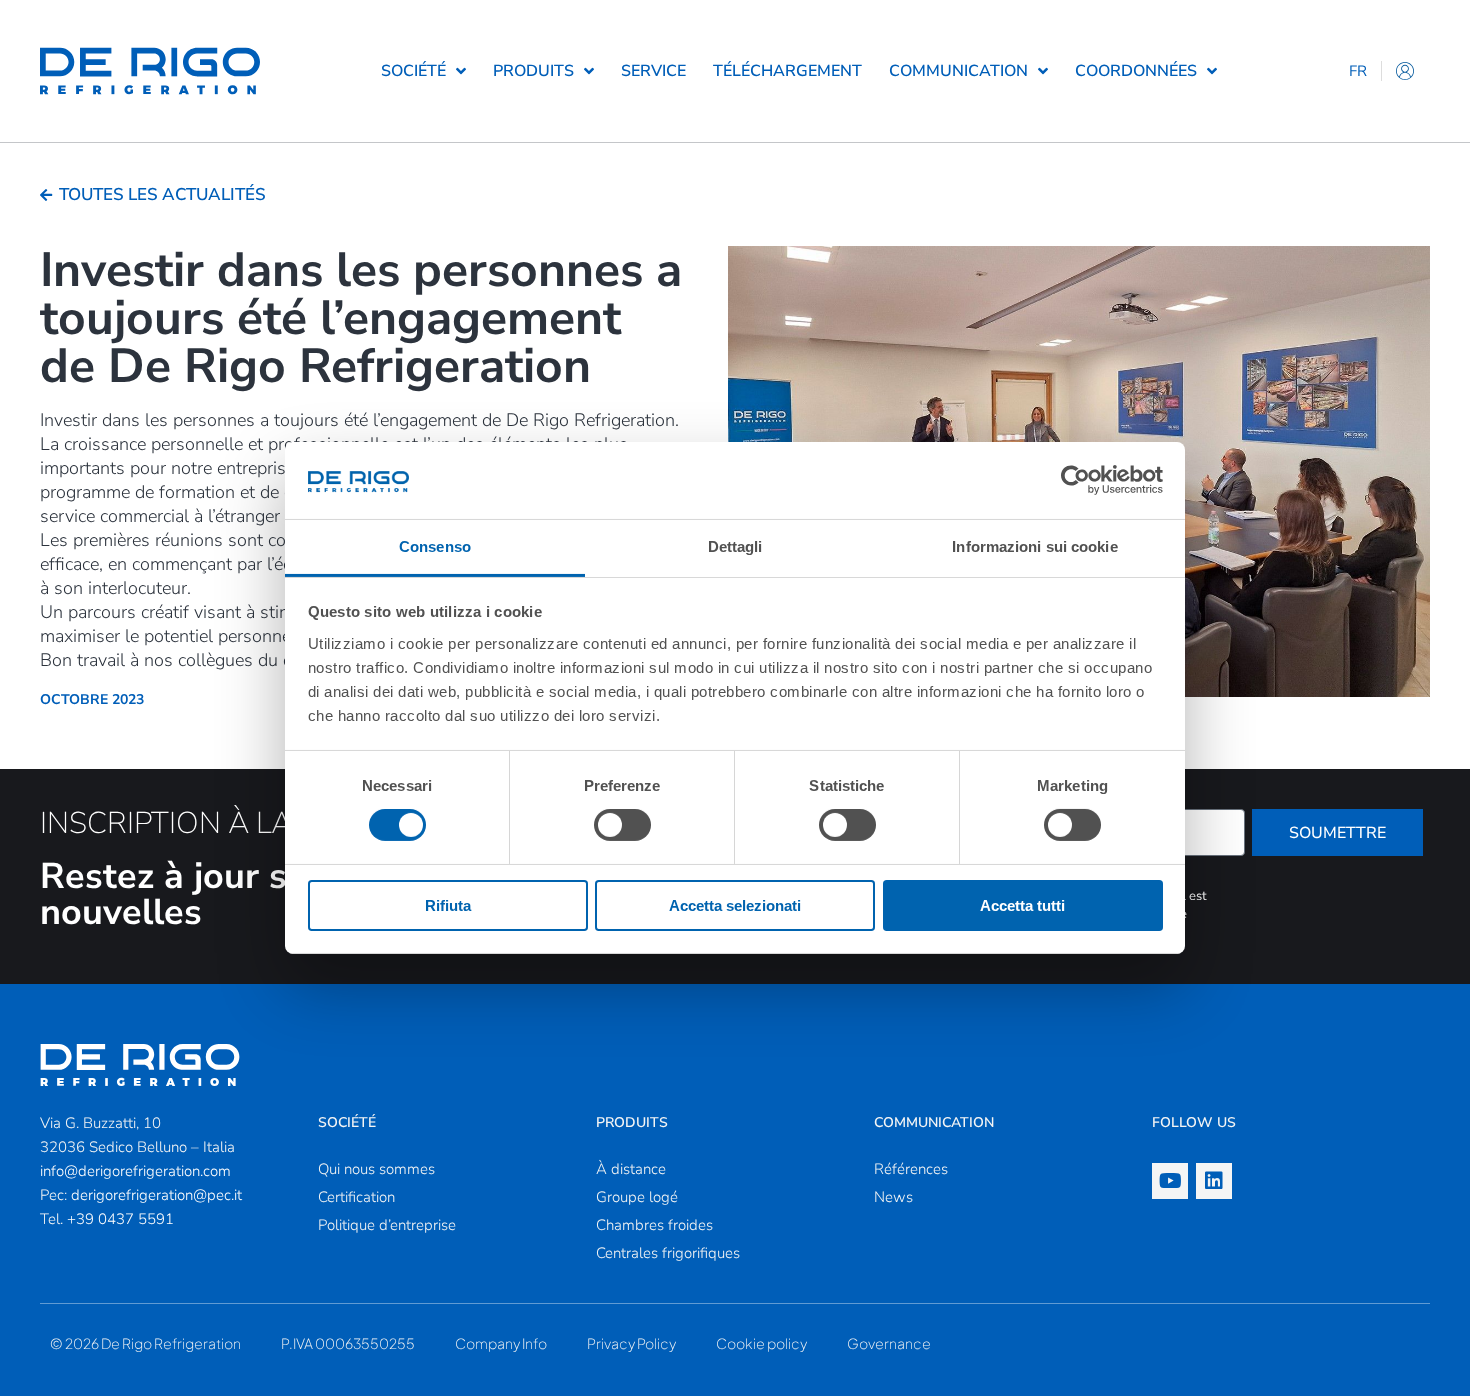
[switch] (622, 825)
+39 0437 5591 (120, 1219)
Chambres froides (654, 1225)
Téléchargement (787, 71)
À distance (631, 1169)
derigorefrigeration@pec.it (156, 1195)
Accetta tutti (1022, 905)
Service (653, 71)
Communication (958, 71)
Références (911, 1169)
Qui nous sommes (376, 1169)
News (893, 1197)
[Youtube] (1170, 1181)
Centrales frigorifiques (668, 1253)
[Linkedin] (1214, 1181)
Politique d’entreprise (387, 1225)
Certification (356, 1197)
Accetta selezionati (735, 905)
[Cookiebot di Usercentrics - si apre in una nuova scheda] (1075, 480)
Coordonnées (1136, 71)
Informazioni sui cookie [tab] (1034, 546)
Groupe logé (637, 1197)
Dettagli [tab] (735, 546)
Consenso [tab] (435, 546)
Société (413, 71)
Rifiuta (448, 905)
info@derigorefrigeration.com (135, 1171)
